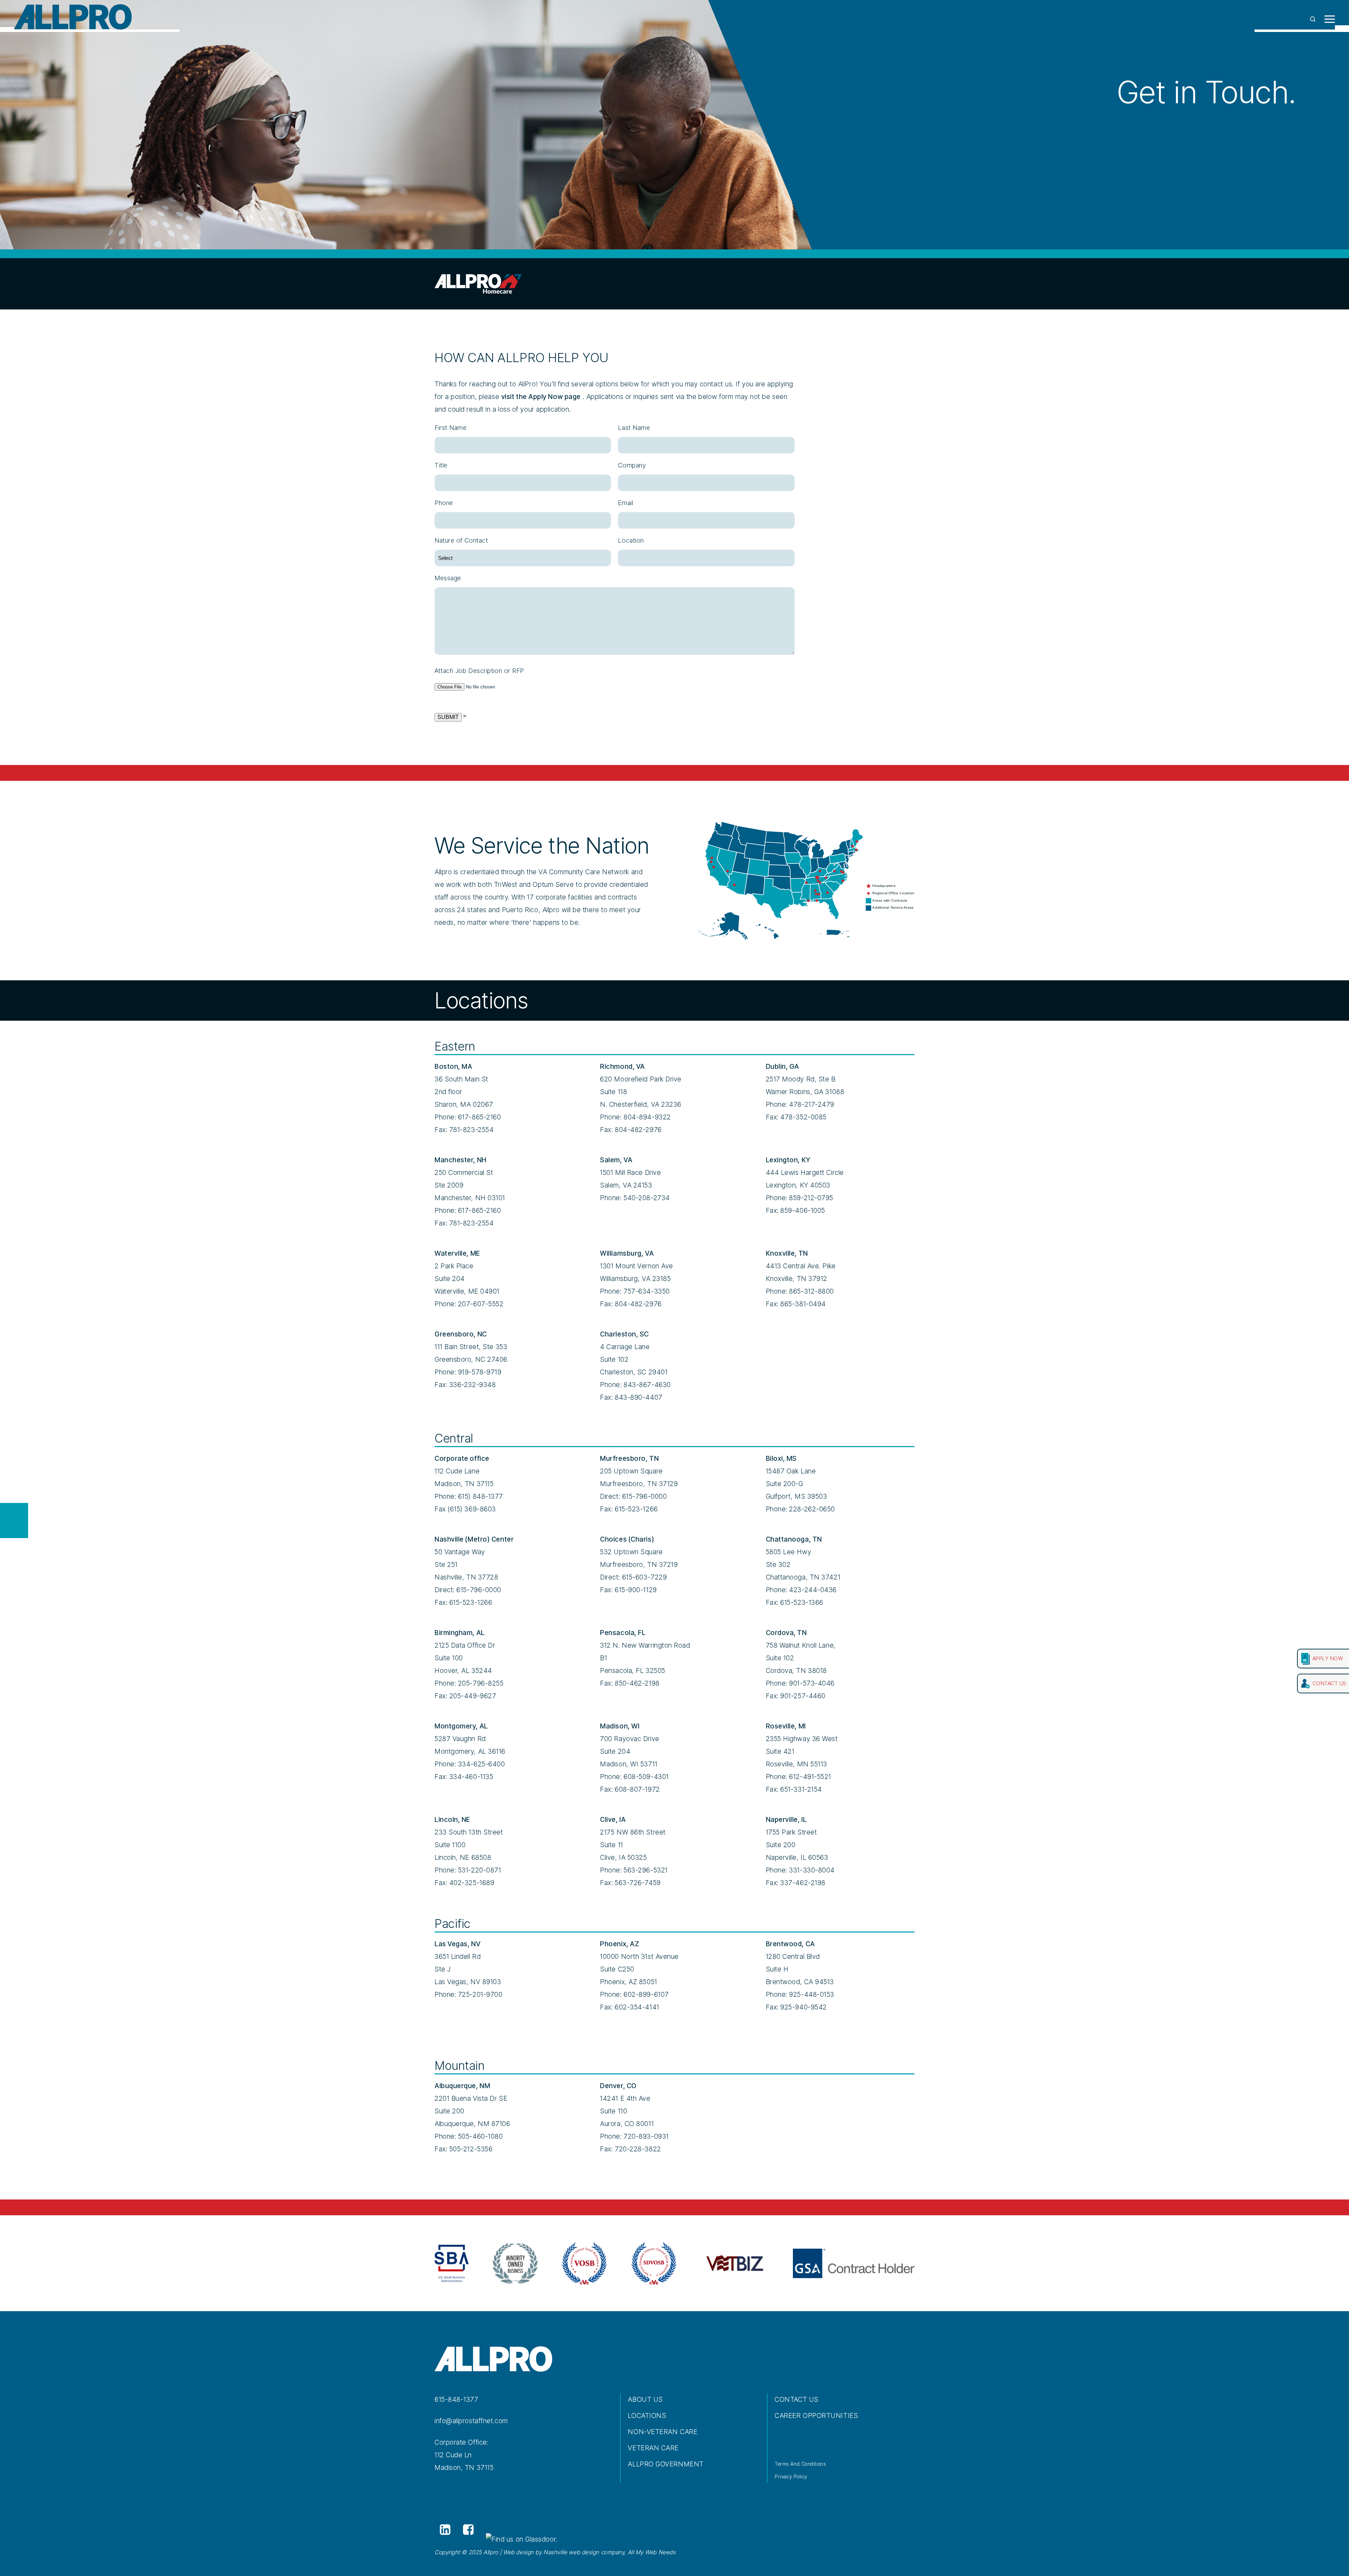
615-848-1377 (457, 2400)
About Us (645, 2400)
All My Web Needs (652, 2552)
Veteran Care (653, 2448)
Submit (448, 717)
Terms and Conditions (800, 2464)
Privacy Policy (791, 2476)
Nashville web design (571, 2552)
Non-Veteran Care (663, 2432)
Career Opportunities (816, 2416)
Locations (647, 2416)
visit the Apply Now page (541, 397)
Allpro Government (666, 2464)
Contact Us (797, 2400)
